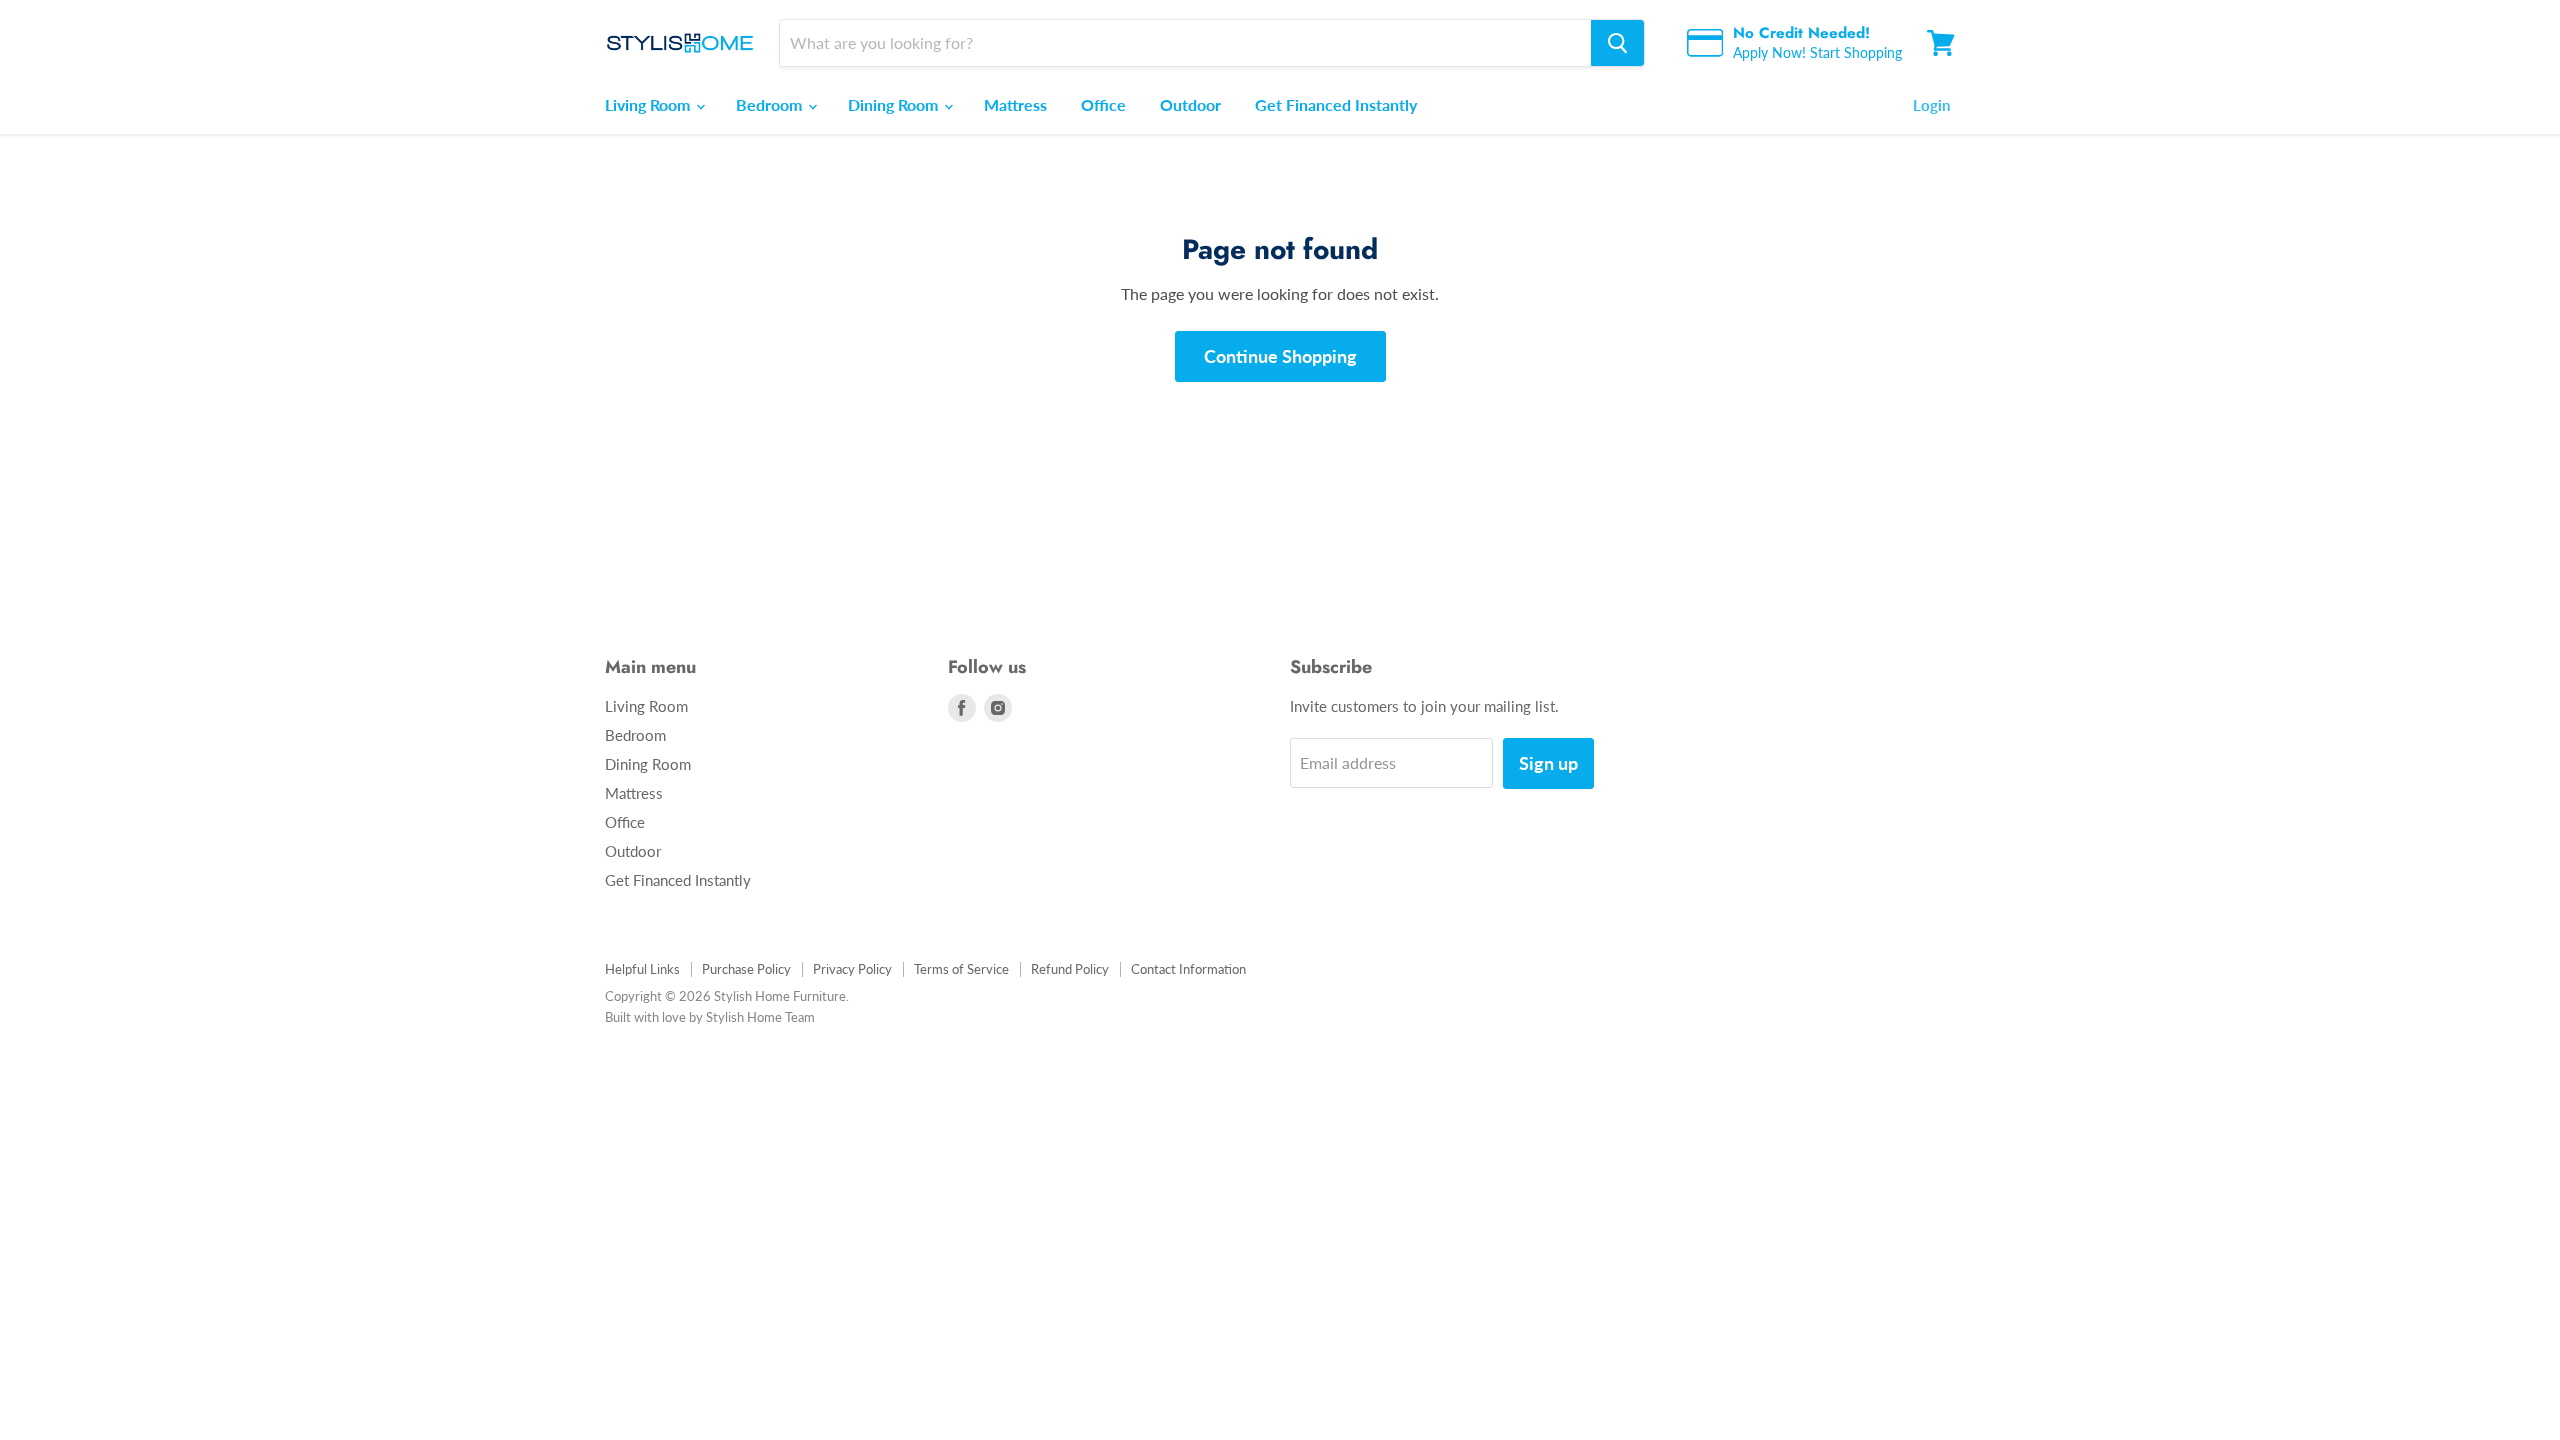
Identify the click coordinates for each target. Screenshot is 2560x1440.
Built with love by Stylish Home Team (710, 1017)
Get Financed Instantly (1336, 104)
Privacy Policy (852, 969)
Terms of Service (961, 969)
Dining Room (895, 104)
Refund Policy (1070, 969)
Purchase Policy (746, 969)
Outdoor (1190, 104)
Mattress (1015, 104)
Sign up (1548, 763)
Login (1931, 105)
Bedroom (771, 104)
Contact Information (1188, 969)
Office (1103, 104)
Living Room (649, 104)
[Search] (1617, 43)
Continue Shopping (1280, 356)
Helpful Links (642, 969)
